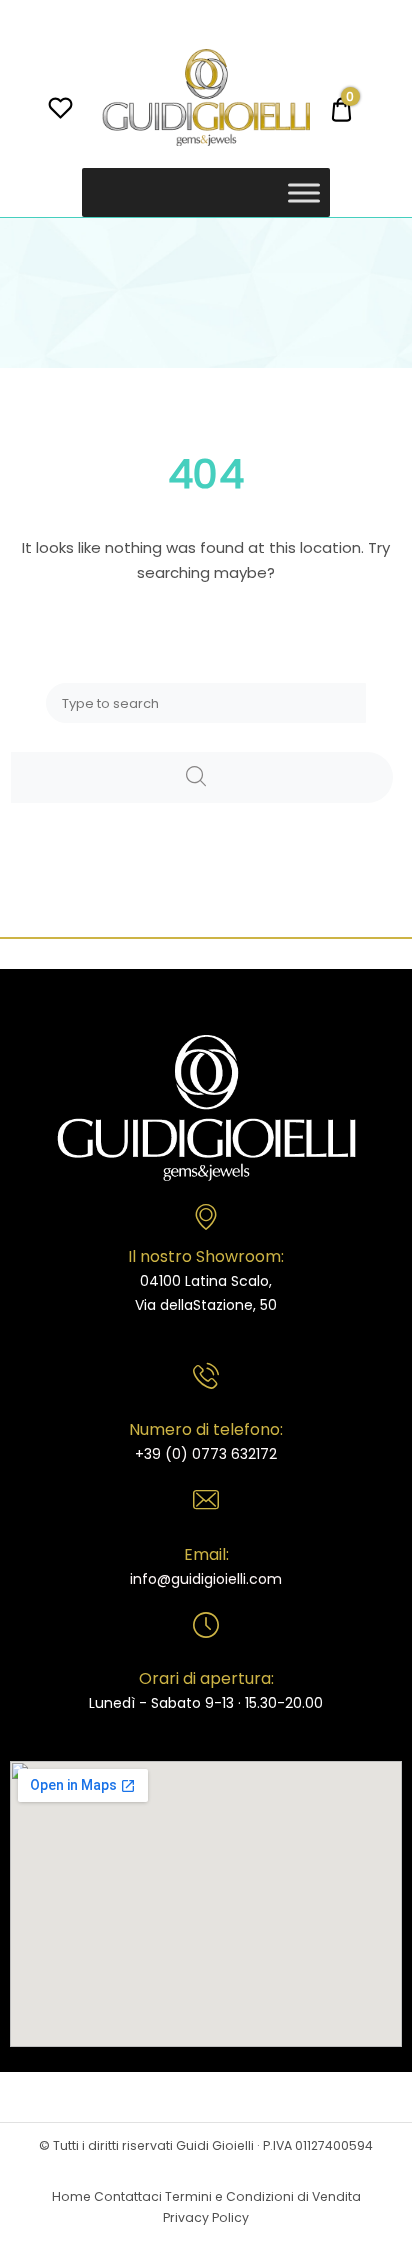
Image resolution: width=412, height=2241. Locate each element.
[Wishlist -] (60, 110)
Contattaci (128, 2196)
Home (71, 2196)
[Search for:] (206, 702)
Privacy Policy (206, 2217)
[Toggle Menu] (304, 192)
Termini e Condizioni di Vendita (263, 2196)
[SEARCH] (202, 777)
